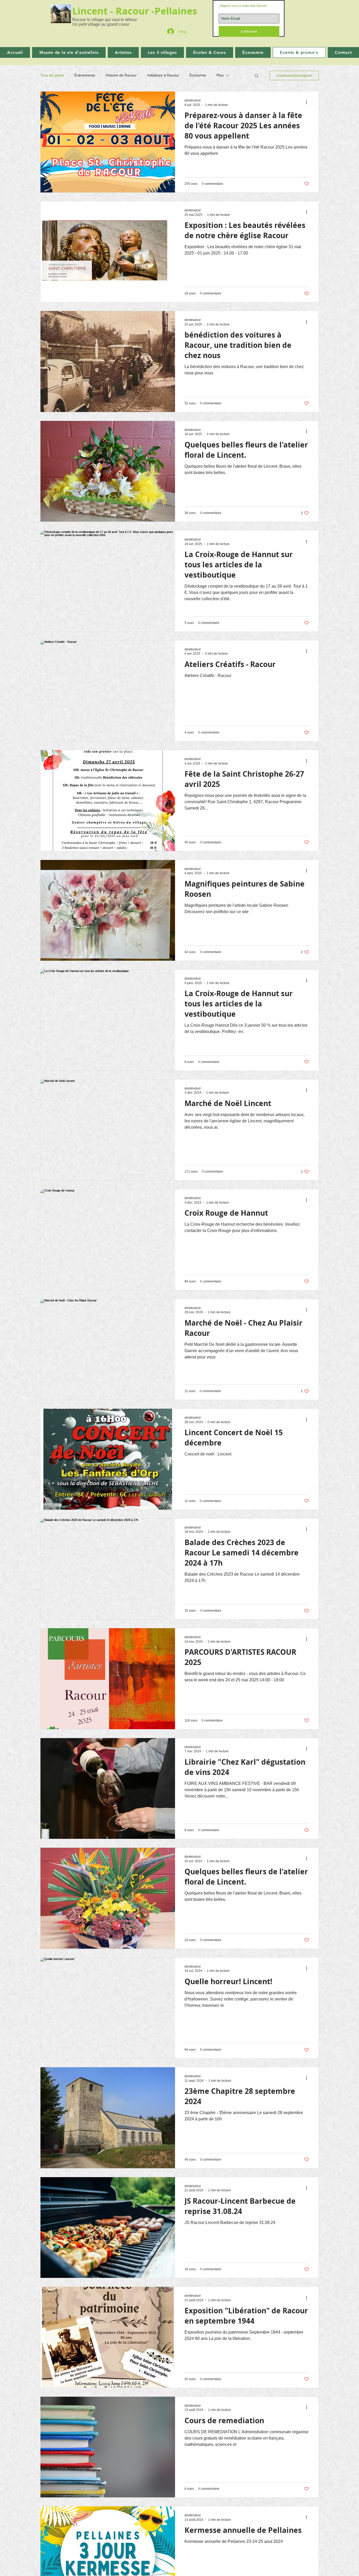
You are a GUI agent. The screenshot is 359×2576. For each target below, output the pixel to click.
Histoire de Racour (121, 75)
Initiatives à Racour (163, 75)
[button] (257, 76)
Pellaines (177, 11)
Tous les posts (52, 75)
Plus (220, 75)
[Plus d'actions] (308, 102)
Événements (85, 75)
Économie (198, 75)
